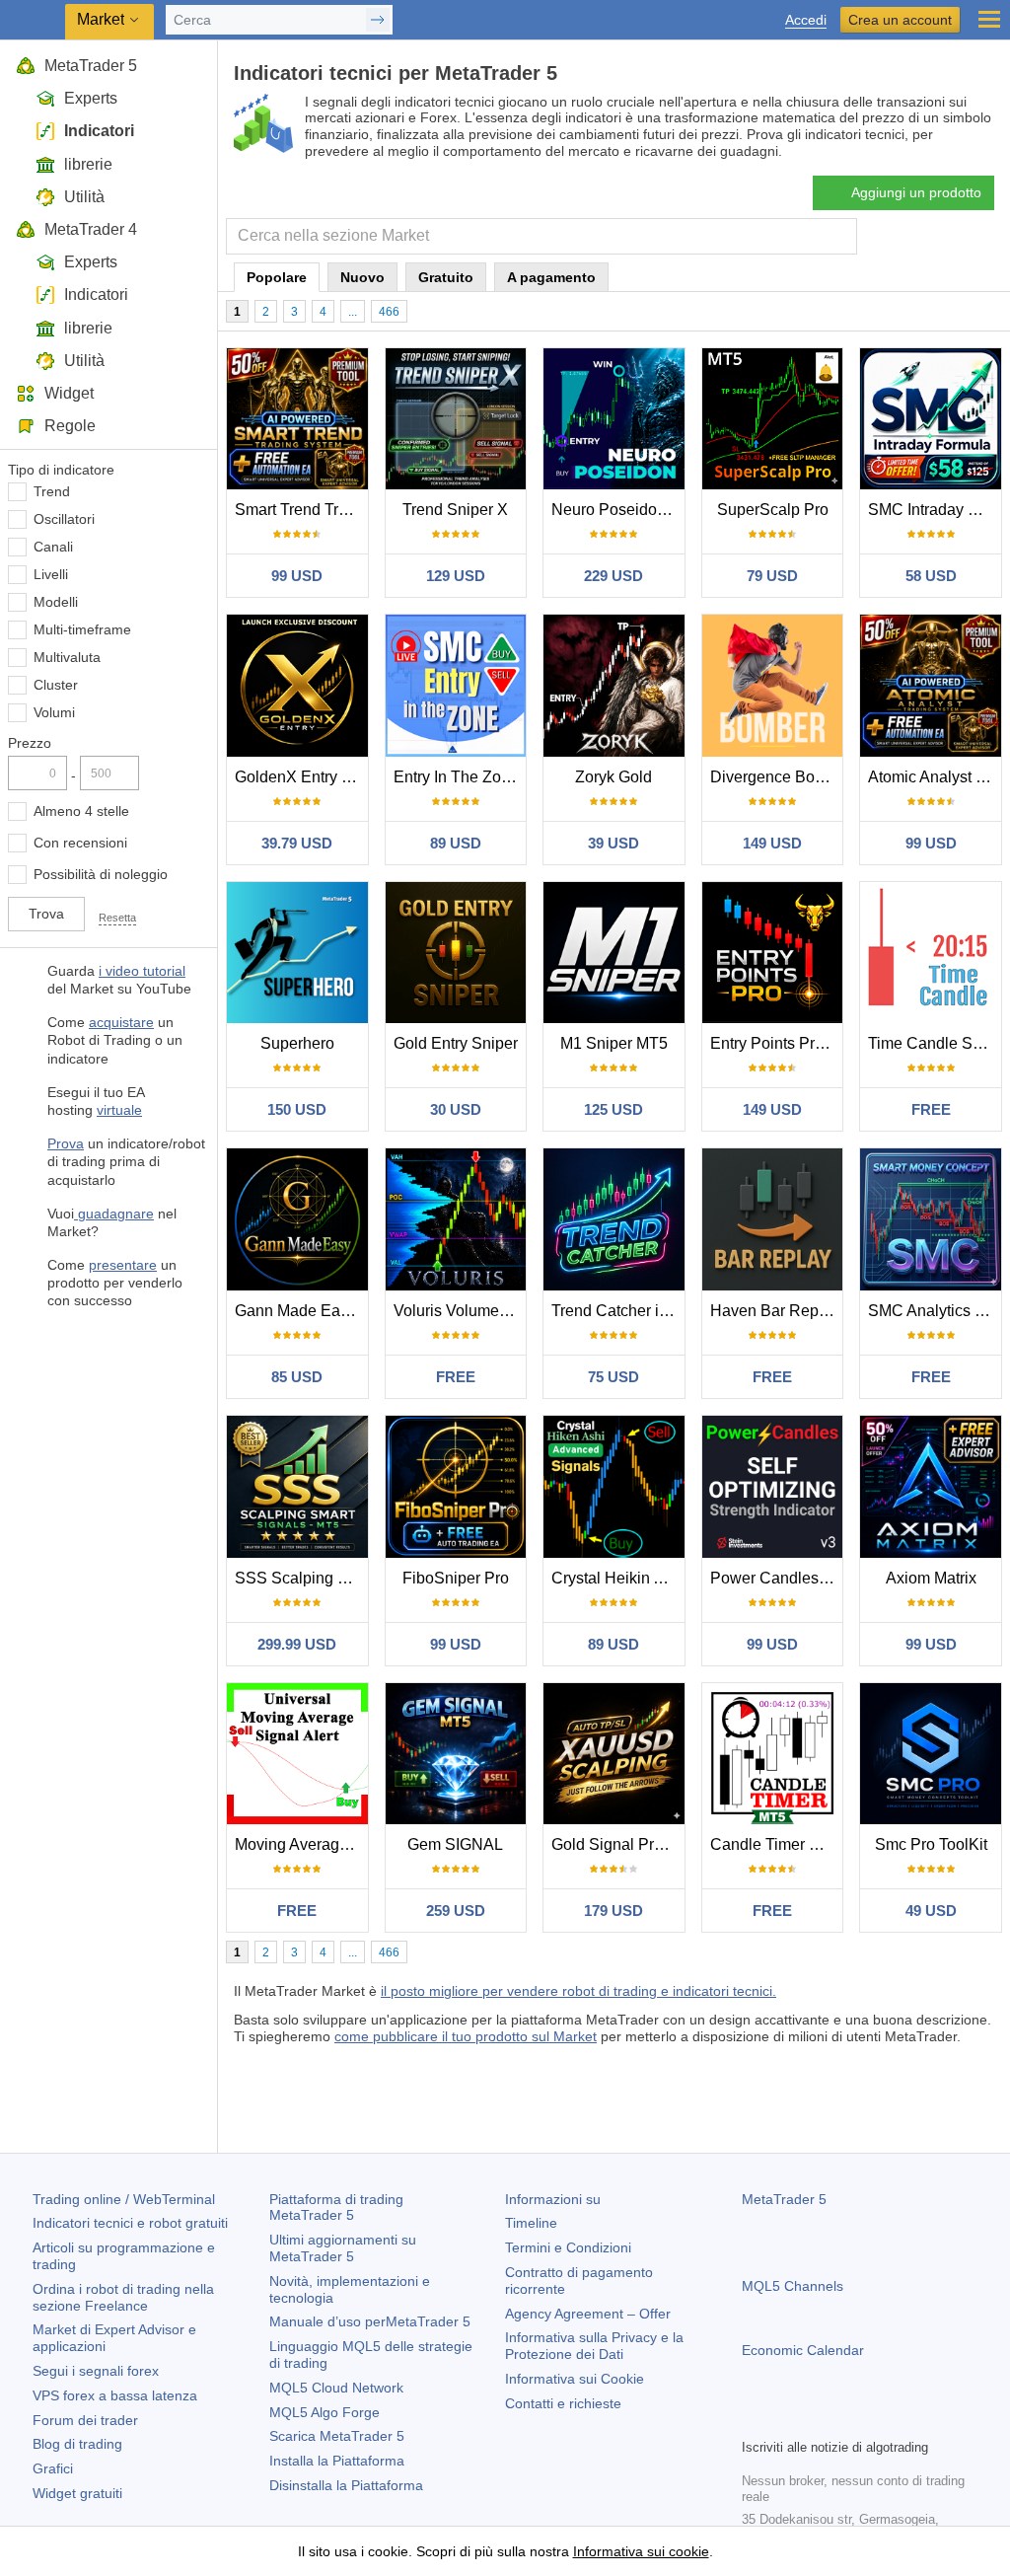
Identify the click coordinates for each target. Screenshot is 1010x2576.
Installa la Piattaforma (337, 2461)
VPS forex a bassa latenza (115, 2395)
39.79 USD (297, 843)
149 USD (772, 843)
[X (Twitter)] (817, 2420)
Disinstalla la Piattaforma (346, 2485)
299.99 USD (297, 1644)
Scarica (337, 2436)
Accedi (806, 20)
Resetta (117, 918)
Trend (52, 491)
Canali (53, 547)
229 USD (613, 576)
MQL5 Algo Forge (325, 2412)
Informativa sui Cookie (575, 2379)
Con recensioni (80, 843)
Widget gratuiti (77, 2493)
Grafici (53, 2468)
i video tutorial (142, 971)
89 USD (456, 843)
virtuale (119, 1110)
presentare (123, 1265)
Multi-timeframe (82, 629)
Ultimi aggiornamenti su (343, 2248)
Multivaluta (67, 657)
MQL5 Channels (793, 2286)
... (353, 312)
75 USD (613, 1377)
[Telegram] (785, 2420)
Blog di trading (77, 2444)
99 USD (297, 576)
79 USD (772, 576)
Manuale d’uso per (370, 2321)
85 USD (297, 1377)
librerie (88, 164)
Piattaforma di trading (336, 2208)
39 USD (613, 843)
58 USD (931, 576)
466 (389, 312)
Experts (91, 98)
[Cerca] (840, 236)
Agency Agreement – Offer (588, 2314)
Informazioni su (553, 2199)
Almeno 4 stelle (81, 811)
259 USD (456, 1911)
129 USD (456, 576)
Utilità (84, 197)
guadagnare (114, 1214)
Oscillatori (64, 519)
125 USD (613, 1109)
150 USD (297, 1109)
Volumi (54, 712)
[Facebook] (754, 2420)
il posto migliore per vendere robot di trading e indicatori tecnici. (578, 1991)
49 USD (931, 1911)
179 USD (613, 1911)
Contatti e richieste (563, 2403)
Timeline (531, 2223)
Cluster (56, 685)
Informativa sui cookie (641, 2551)
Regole (70, 426)
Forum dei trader (85, 2420)
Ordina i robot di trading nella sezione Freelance (123, 2297)
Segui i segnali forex (96, 2371)
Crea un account (900, 20)
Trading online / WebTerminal (124, 2199)
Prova (66, 1143)
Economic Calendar (803, 2350)
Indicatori (99, 131)
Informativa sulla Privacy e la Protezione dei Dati (594, 2346)
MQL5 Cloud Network (336, 2388)
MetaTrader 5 (91, 66)
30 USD (456, 1109)
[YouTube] (848, 2420)
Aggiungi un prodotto (916, 192)
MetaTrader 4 (91, 229)
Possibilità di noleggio (101, 874)
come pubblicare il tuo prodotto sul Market (466, 2036)
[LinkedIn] (880, 2420)
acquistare (121, 1022)
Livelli (51, 574)
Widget (69, 393)
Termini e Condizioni (568, 2247)
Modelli (56, 602)
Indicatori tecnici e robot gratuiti (130, 2223)
